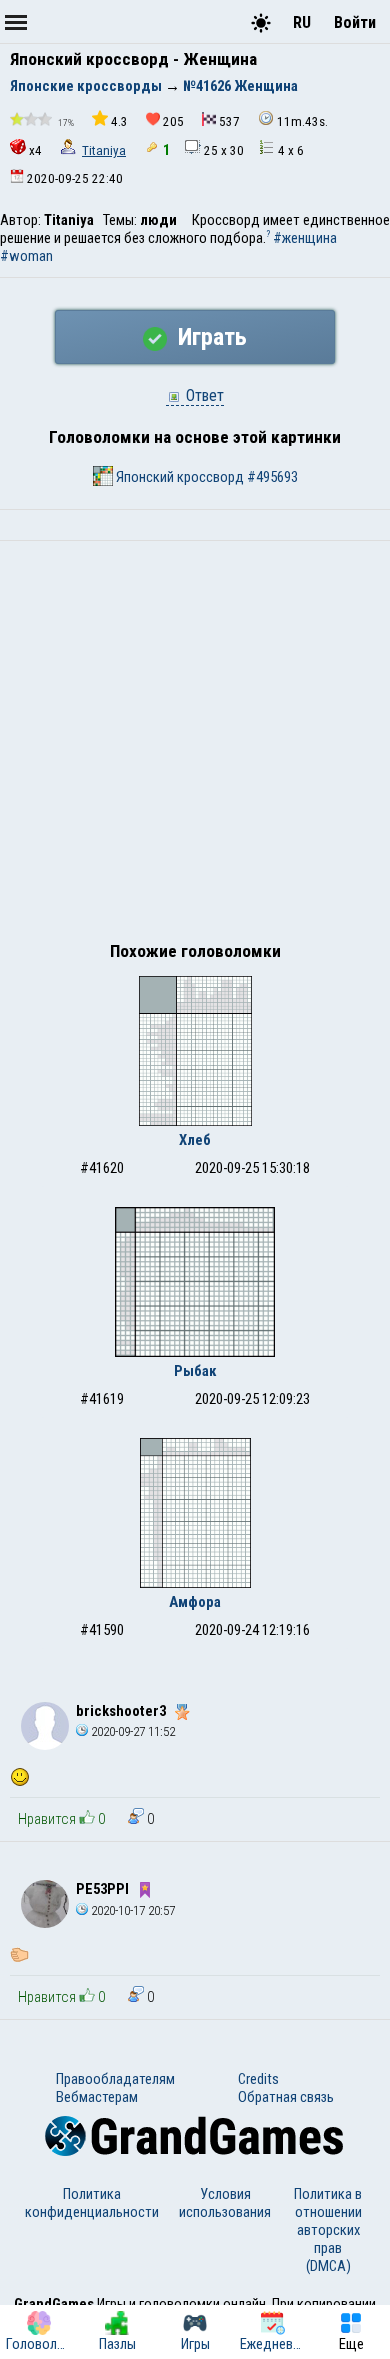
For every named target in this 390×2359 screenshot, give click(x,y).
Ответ (203, 395)
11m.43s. (302, 121)
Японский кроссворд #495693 (205, 477)
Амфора (195, 1602)
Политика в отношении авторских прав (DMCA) (328, 2230)
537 (229, 121)
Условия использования (225, 2203)
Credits (258, 2079)
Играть (209, 337)
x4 (35, 150)
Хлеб (195, 1140)
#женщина (305, 238)
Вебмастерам (97, 2097)
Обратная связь (286, 2097)
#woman (26, 256)
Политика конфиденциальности (92, 2203)
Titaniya (104, 150)
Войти (355, 22)
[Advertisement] (195, 746)
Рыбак (195, 1371)
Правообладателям (115, 2079)
